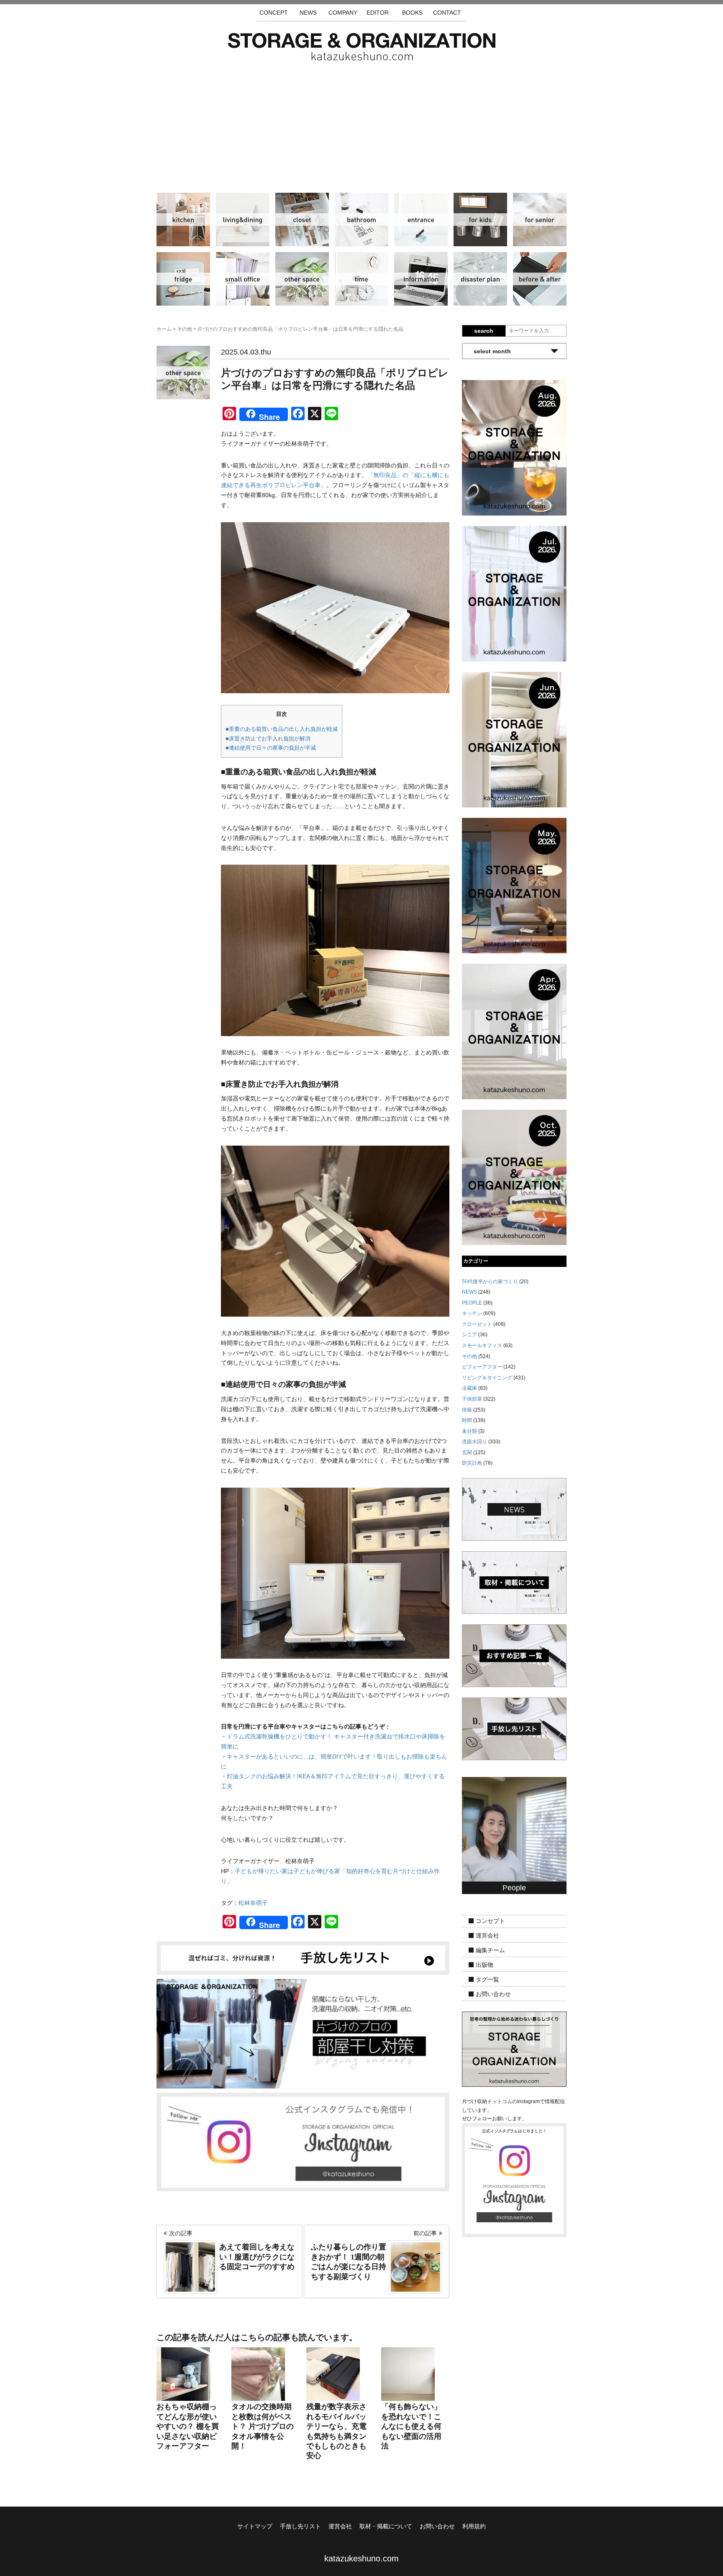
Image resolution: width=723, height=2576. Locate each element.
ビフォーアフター (540, 279)
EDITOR (378, 13)
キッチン (183, 220)
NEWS (308, 13)
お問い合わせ (493, 1994)
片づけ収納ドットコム (362, 47)
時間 (361, 279)
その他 (302, 279)
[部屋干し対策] (303, 2033)
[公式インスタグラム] (303, 2142)
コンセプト (490, 1921)
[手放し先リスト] (303, 1957)
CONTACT (447, 13)
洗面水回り (361, 220)
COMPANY (343, 13)
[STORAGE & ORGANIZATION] (514, 2049)
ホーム (164, 329)
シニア (540, 220)
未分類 (469, 1431)
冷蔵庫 (183, 279)
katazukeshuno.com (361, 2558)
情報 (421, 279)
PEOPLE (472, 1303)
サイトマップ (255, 2526)
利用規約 (474, 2526)
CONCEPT (274, 13)
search (484, 331)
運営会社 (487, 1936)
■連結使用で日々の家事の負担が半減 (271, 748)
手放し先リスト (300, 2526)
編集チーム (490, 1951)
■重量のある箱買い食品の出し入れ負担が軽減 (282, 729)
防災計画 (480, 279)
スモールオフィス (243, 279)
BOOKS (412, 13)
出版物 (485, 1965)
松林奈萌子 (253, 1903)
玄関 (421, 220)
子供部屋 (480, 220)
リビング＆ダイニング (243, 220)
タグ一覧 (487, 1980)
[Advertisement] (361, 123)
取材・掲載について (386, 2526)
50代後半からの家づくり (490, 1282)
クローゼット (302, 220)
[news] (514, 1509)
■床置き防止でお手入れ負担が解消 (268, 739)
